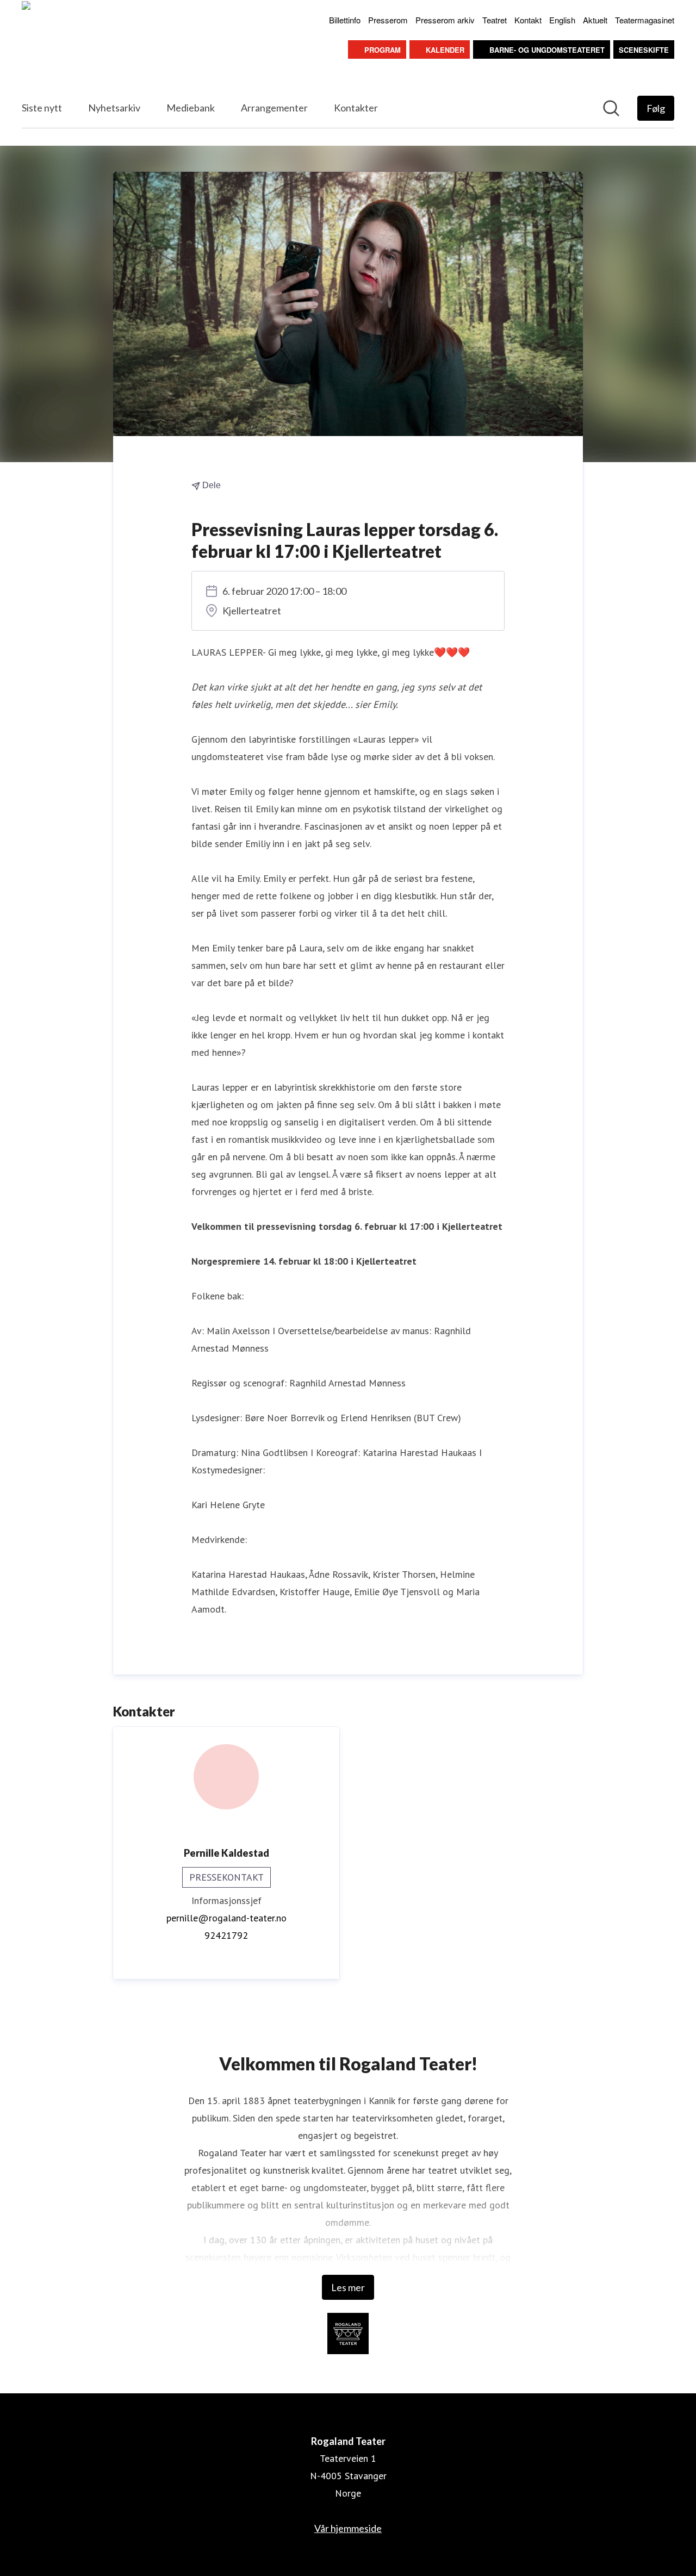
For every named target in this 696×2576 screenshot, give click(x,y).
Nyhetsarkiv (114, 108)
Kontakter (356, 108)
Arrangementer (274, 108)
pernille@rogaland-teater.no (226, 1918)
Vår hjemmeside (348, 2528)
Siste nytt (42, 108)
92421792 (226, 1935)
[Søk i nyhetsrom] (611, 108)
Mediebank (191, 108)
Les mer (348, 2287)
